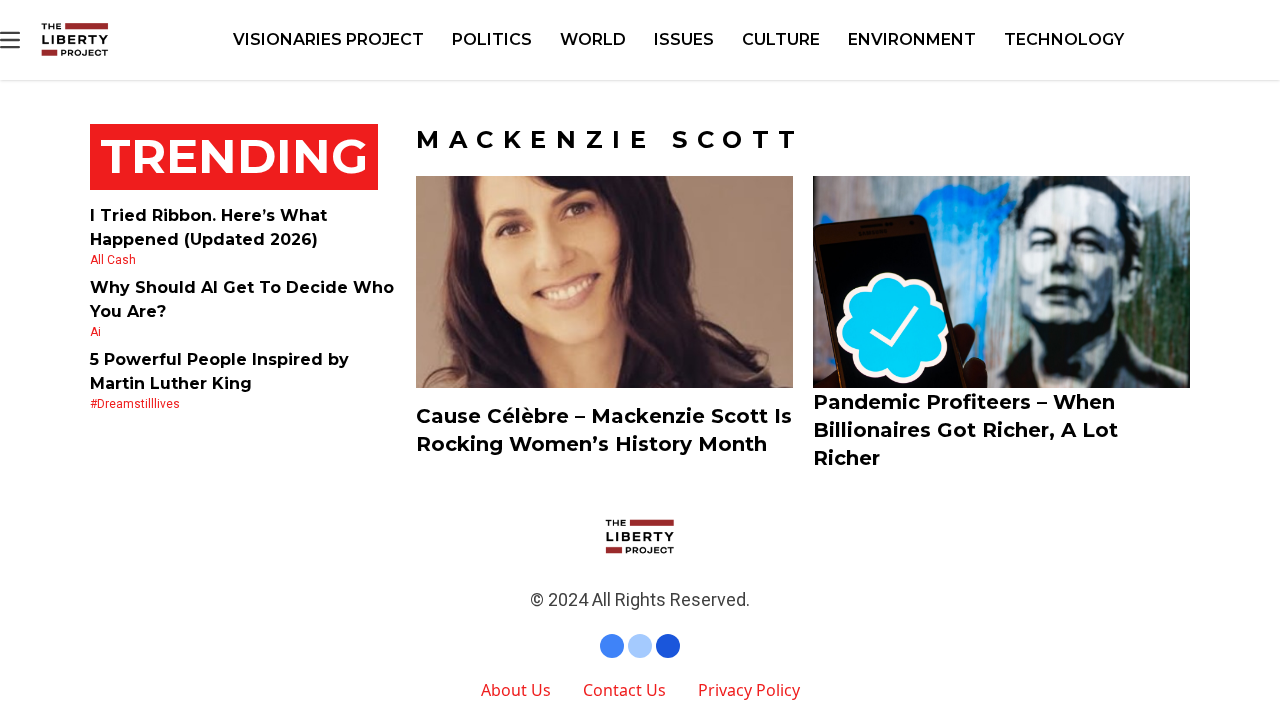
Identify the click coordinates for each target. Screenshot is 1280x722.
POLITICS (492, 39)
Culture (781, 39)
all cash (113, 260)
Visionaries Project (328, 39)
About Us (516, 690)
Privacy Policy (749, 690)
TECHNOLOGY (1064, 39)
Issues (684, 39)
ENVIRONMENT (912, 39)
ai (95, 332)
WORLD (593, 39)
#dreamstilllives (135, 404)
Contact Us (624, 690)
